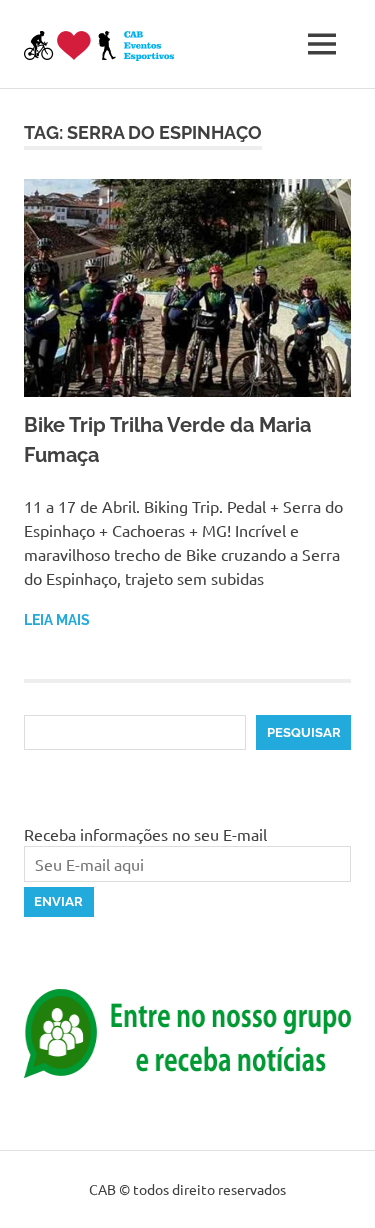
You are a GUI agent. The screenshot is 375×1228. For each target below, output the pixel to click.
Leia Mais (57, 620)
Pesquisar (304, 732)
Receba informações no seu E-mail (145, 834)
